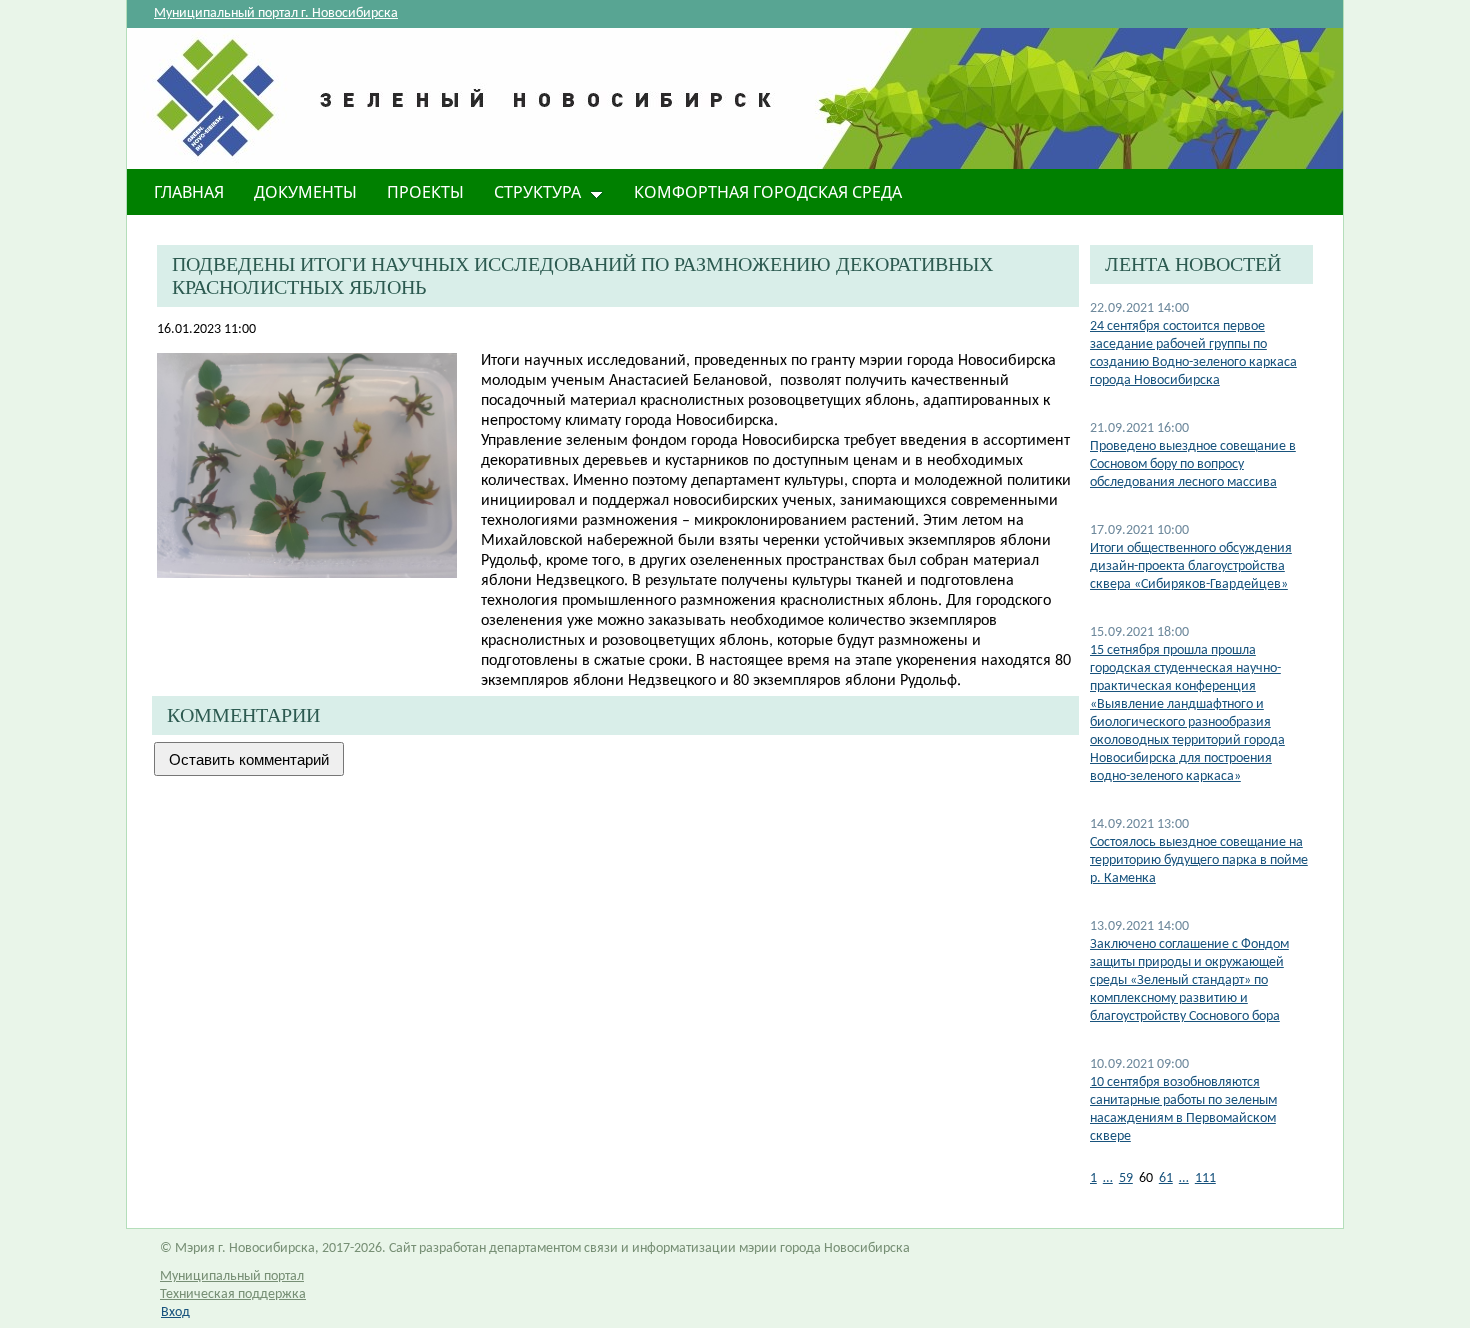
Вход (175, 1312)
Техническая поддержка (233, 1294)
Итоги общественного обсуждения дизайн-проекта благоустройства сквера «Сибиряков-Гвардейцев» (1191, 566)
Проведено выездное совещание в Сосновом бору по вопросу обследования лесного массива (1193, 464)
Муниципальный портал (232, 1276)
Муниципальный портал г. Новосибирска (276, 13)
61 (1166, 1178)
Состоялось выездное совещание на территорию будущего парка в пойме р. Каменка (1199, 860)
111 (1205, 1178)
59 (1126, 1178)
